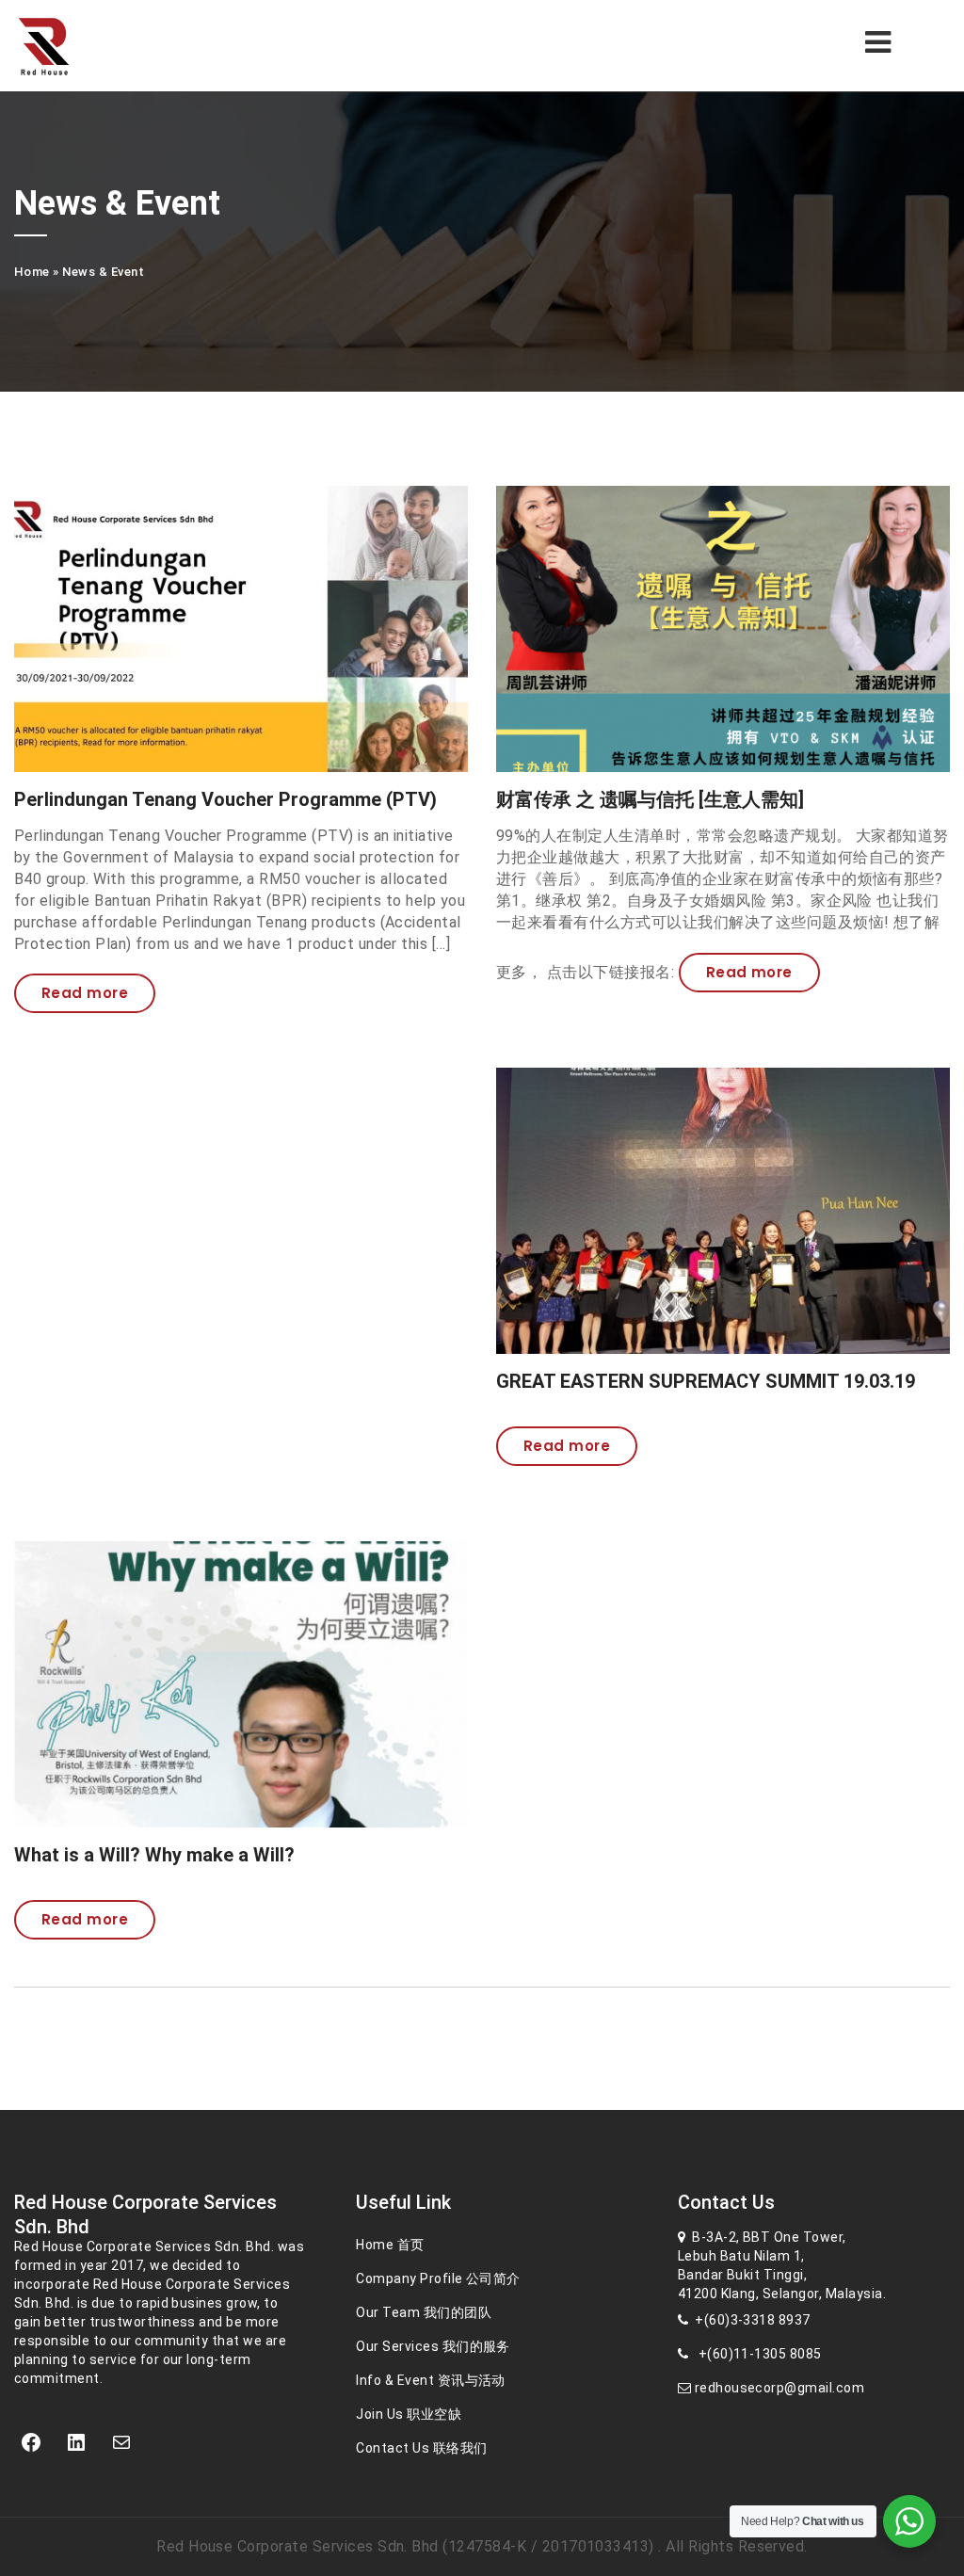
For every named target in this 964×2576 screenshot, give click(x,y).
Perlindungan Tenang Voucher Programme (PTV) (225, 799)
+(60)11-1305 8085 (755, 2354)
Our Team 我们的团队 (424, 2312)
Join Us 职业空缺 (409, 2414)
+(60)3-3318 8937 (749, 2320)
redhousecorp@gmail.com (778, 2388)
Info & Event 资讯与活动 (431, 2380)
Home (32, 272)
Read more (85, 993)
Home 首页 (390, 2245)
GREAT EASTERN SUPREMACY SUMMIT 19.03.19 (706, 1381)
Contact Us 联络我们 (421, 2448)
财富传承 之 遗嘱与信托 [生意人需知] (650, 799)
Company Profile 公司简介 (438, 2278)
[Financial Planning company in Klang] (74, 46)
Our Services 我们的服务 (433, 2346)
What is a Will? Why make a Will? (154, 1855)
